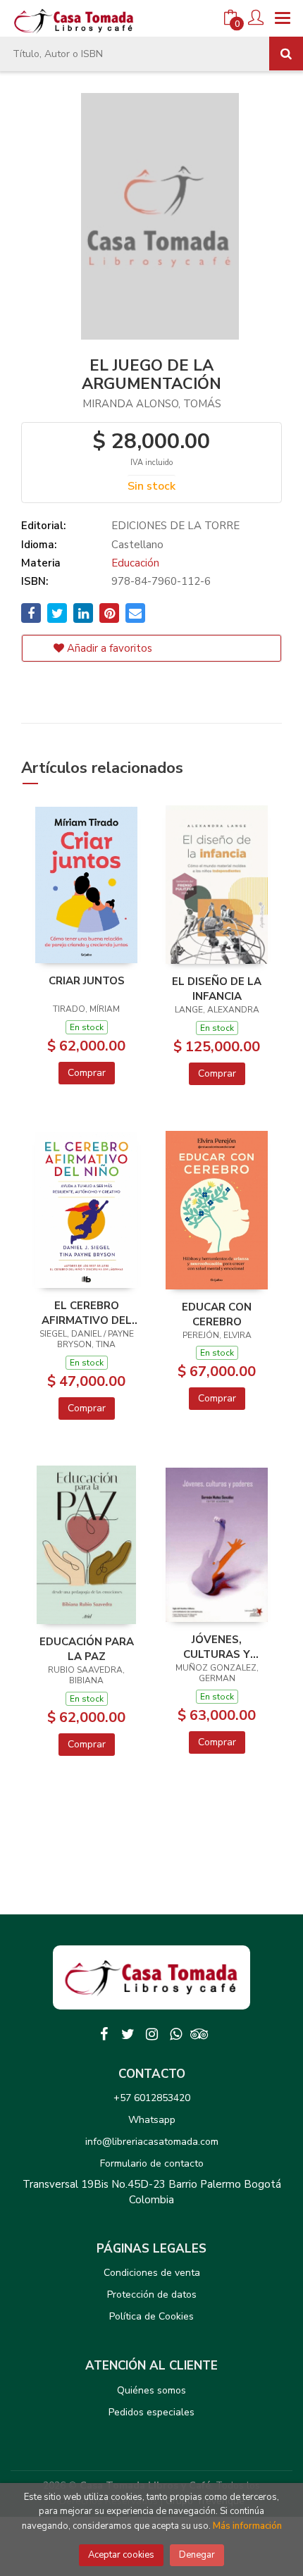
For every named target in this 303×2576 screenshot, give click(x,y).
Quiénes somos (151, 2390)
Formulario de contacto (152, 2163)
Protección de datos (152, 2295)
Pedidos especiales (151, 2412)
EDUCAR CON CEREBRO (217, 1314)
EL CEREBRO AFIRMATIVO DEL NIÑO (87, 1313)
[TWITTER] (128, 2034)
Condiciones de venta (152, 2273)
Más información (247, 2526)
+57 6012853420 (152, 2098)
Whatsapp (152, 2120)
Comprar (87, 1073)
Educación (135, 563)
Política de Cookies (151, 2316)
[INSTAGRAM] (151, 2034)
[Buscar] (286, 54)
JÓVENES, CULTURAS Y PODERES (217, 1647)
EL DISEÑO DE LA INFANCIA (217, 989)
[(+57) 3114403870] (175, 2034)
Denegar (197, 2555)
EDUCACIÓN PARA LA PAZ (87, 1649)
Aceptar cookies (121, 2555)
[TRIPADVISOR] (199, 2034)
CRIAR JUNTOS (87, 981)
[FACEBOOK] (104, 2034)
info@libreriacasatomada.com (152, 2142)
